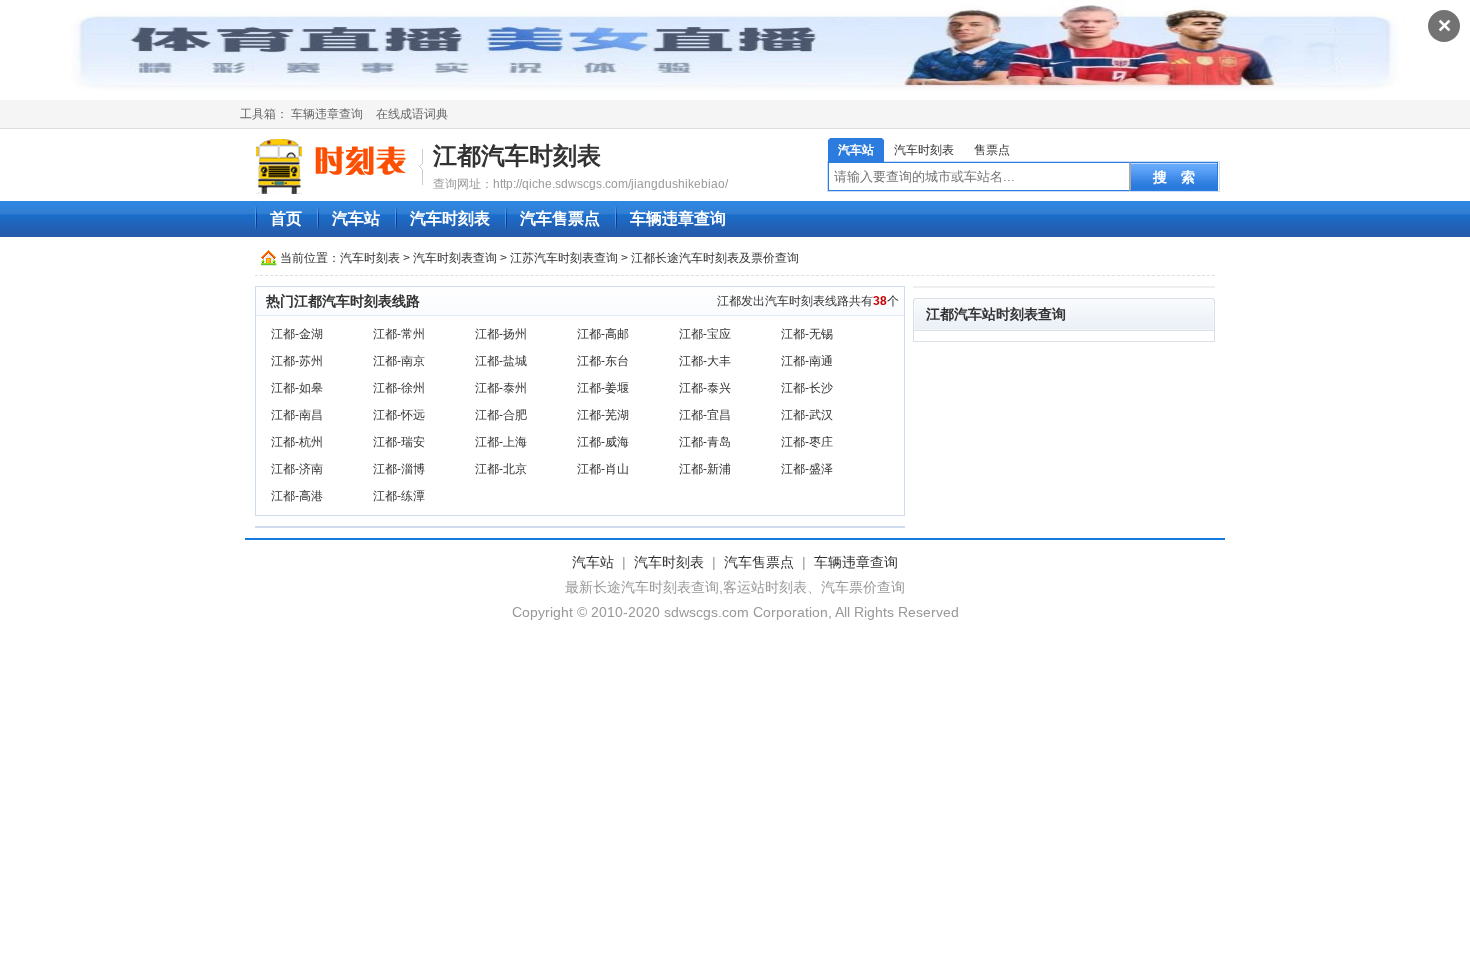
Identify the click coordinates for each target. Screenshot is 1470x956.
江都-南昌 (297, 415)
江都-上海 (501, 442)
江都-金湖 (297, 334)
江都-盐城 (501, 361)
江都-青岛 (705, 442)
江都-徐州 (399, 388)
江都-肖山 (603, 469)
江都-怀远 (399, 415)
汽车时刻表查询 (455, 258)
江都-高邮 (603, 334)
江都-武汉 (807, 415)
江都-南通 (807, 361)
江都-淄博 (399, 469)
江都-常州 (399, 334)
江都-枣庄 (807, 442)
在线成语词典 (412, 114)
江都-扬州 (501, 334)
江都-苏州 (297, 361)
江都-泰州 (501, 388)
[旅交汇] (334, 166)
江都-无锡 (807, 334)
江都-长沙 (807, 388)
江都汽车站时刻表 (982, 314)
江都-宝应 (705, 334)
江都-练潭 (399, 496)
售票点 (992, 150)
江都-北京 (501, 469)
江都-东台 (603, 361)
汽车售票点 (560, 218)
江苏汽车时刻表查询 (564, 258)
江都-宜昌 (705, 415)
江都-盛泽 (807, 469)
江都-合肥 (501, 415)
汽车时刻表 (924, 150)
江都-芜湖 (603, 415)
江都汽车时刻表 (517, 155)
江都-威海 (603, 442)
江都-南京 (399, 361)
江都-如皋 (297, 388)
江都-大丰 (705, 361)
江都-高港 (297, 496)
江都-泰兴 (705, 388)
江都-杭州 (297, 442)
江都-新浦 (705, 469)
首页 (286, 218)
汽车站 (856, 150)
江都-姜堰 (603, 388)
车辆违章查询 (327, 114)
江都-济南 (297, 469)
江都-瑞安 (399, 442)
